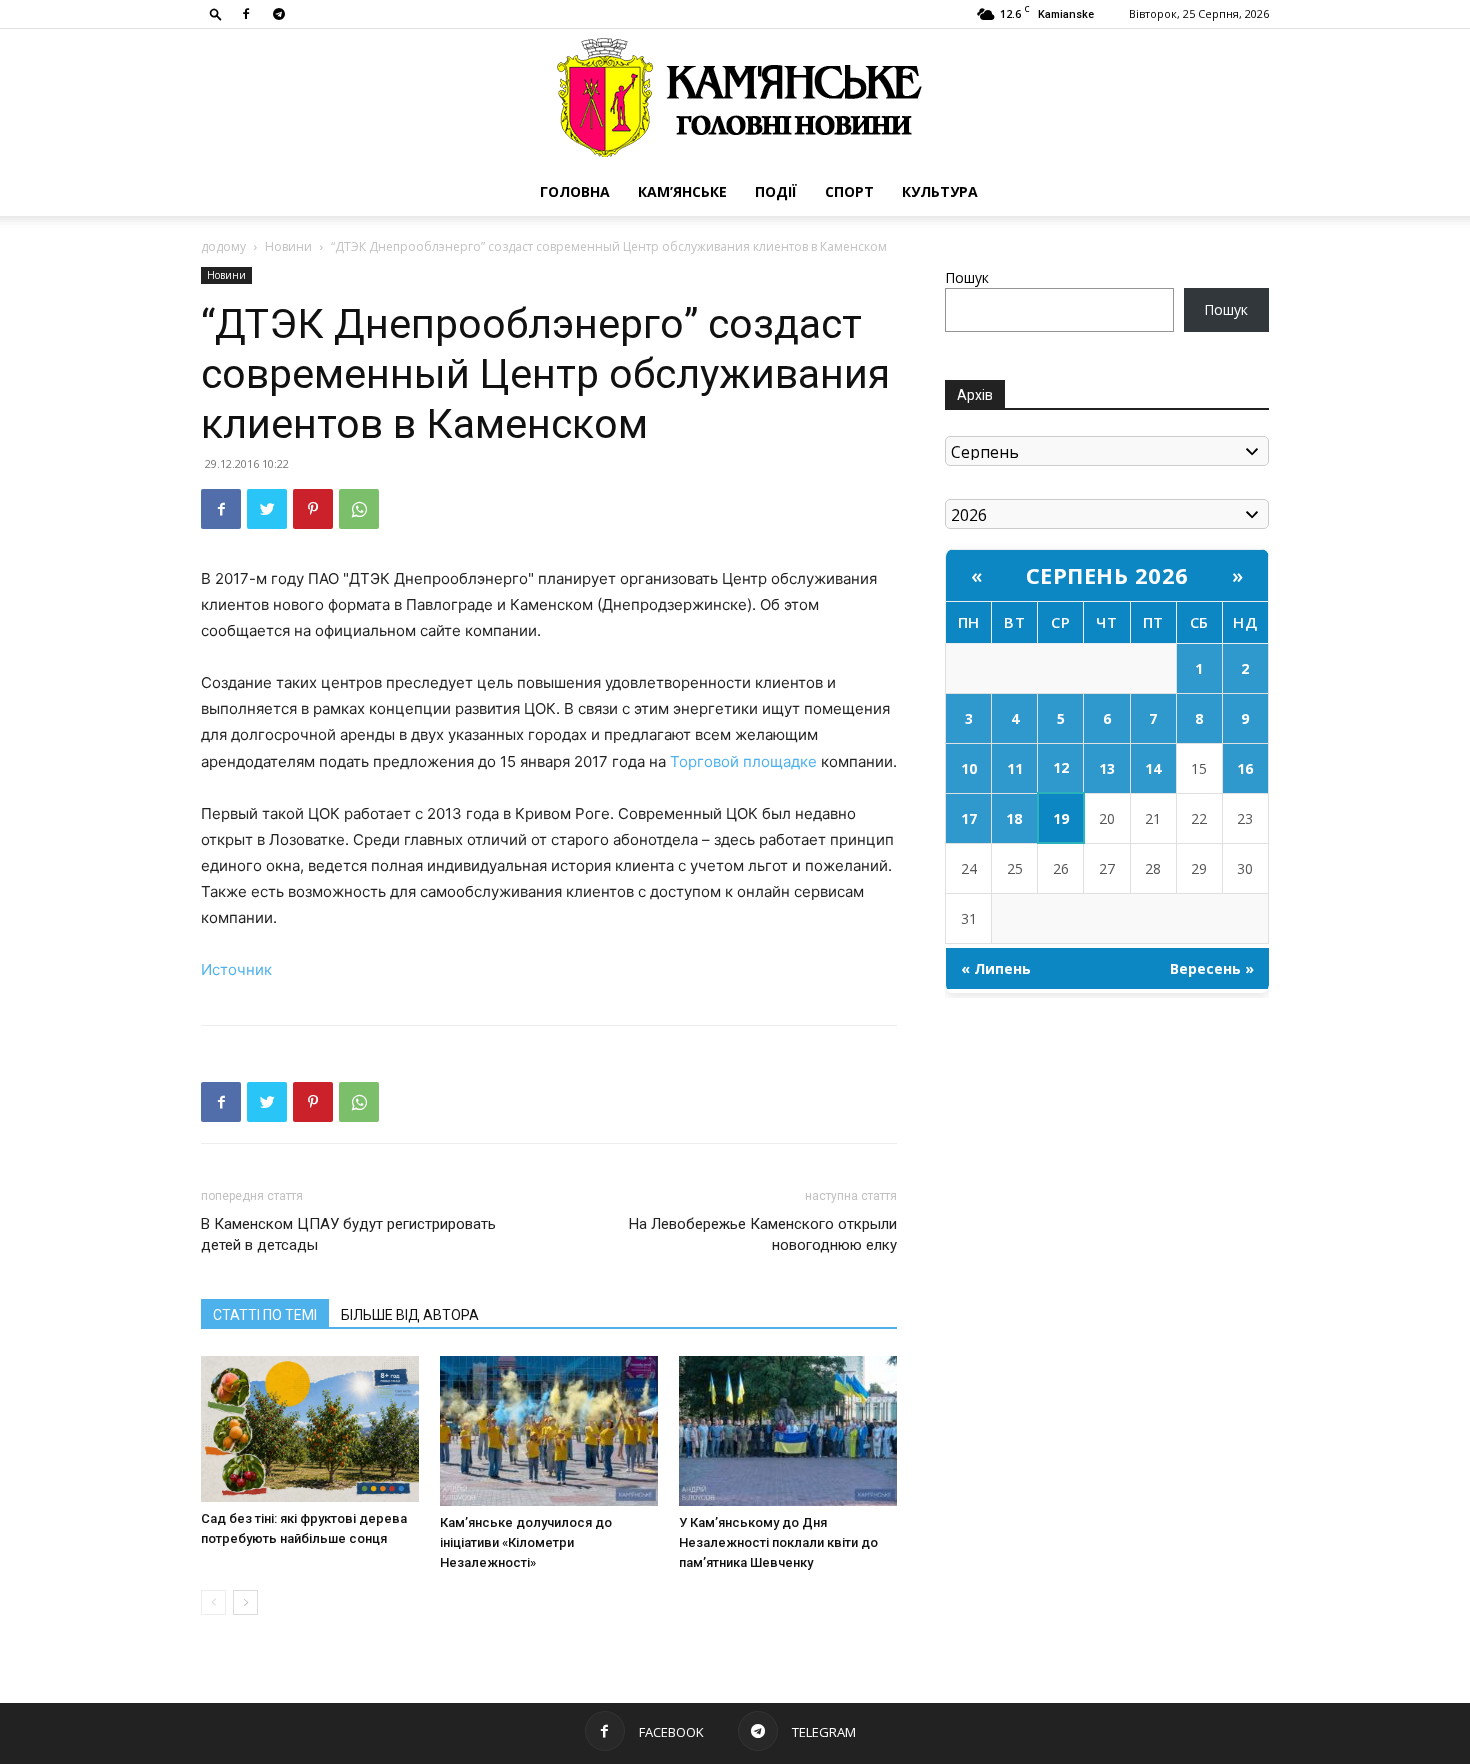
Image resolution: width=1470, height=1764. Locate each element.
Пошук (967, 277)
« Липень (996, 968)
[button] (216, 13)
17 (969, 818)
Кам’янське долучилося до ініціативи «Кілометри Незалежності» (526, 1542)
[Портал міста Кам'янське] (735, 98)
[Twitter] (267, 509)
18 (1014, 818)
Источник (236, 969)
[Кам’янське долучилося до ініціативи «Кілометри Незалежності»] (549, 1431)
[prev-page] (213, 1602)
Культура (940, 191)
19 (1061, 818)
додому (223, 246)
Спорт (849, 191)
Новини (288, 246)
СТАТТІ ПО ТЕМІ (265, 1315)
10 (969, 768)
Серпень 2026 (1107, 575)
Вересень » (1212, 968)
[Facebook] (246, 14)
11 (1015, 768)
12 (1061, 767)
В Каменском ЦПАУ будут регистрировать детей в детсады (348, 1234)
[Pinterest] (313, 509)
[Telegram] (279, 14)
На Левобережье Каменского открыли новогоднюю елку (763, 1234)
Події (776, 191)
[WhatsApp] (359, 509)
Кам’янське (682, 191)
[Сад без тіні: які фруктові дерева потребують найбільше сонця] (310, 1428)
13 (1107, 768)
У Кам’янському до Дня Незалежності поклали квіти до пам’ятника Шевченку (778, 1542)
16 (1245, 768)
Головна (575, 191)
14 (1153, 768)
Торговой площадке (743, 761)
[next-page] (245, 1602)
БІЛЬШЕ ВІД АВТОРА (410, 1315)
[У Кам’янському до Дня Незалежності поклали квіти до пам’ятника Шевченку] (788, 1431)
